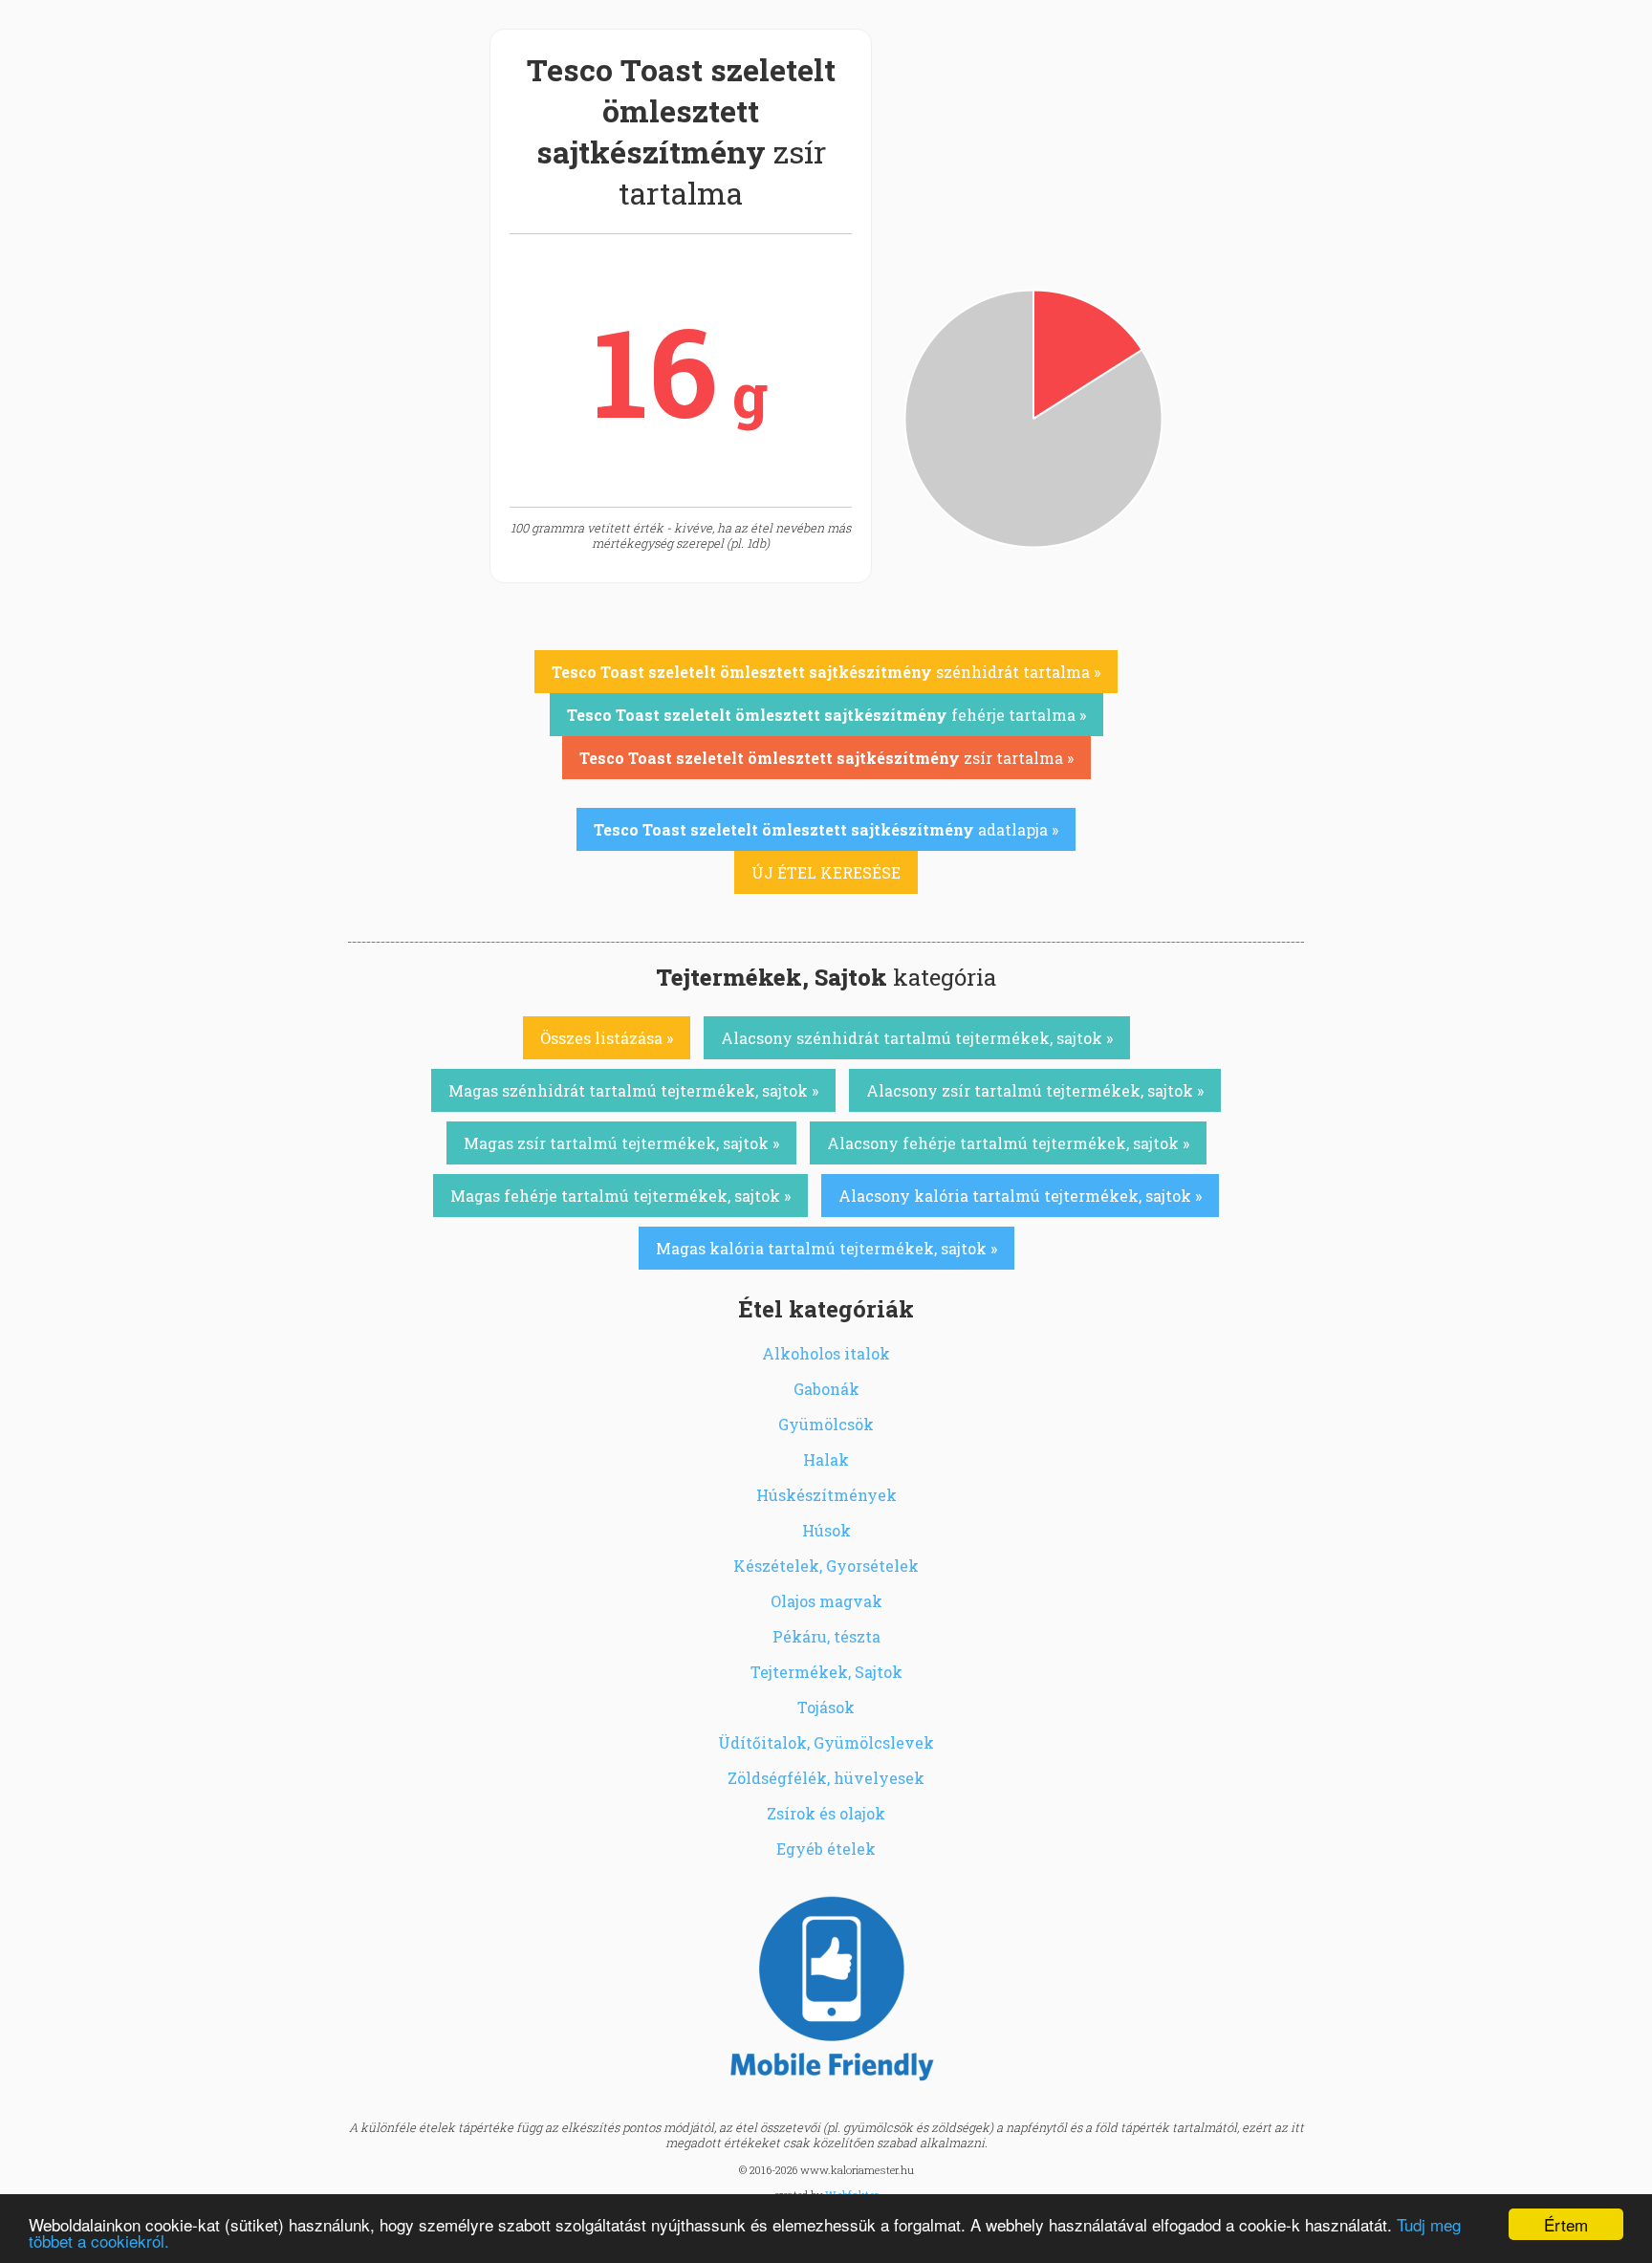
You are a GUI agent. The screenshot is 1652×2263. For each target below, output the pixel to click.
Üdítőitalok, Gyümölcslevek (826, 1742)
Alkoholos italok (826, 1353)
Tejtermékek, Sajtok (826, 1672)
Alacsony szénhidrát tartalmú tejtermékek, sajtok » (917, 1038)
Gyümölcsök (826, 1424)
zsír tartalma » (826, 758)
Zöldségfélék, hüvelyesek (826, 1778)
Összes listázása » (607, 1038)
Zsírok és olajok (826, 1813)
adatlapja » (826, 829)
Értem (1566, 2224)
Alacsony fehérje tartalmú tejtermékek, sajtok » (1008, 1143)
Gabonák (826, 1389)
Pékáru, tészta (826, 1636)
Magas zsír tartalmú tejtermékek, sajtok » (621, 1143)
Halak (826, 1459)
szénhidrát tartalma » (826, 672)
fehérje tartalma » (826, 715)
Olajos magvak (826, 1601)
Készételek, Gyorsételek (826, 1566)
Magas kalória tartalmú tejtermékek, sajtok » (826, 1248)
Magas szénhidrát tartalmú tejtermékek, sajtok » (633, 1090)
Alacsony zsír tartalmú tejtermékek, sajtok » (1035, 1090)
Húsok (826, 1530)
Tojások (826, 1707)
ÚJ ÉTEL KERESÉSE (826, 872)
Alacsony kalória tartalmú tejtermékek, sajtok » (1020, 1196)
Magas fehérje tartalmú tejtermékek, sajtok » (620, 1196)
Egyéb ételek (826, 1849)
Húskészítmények (826, 1495)
